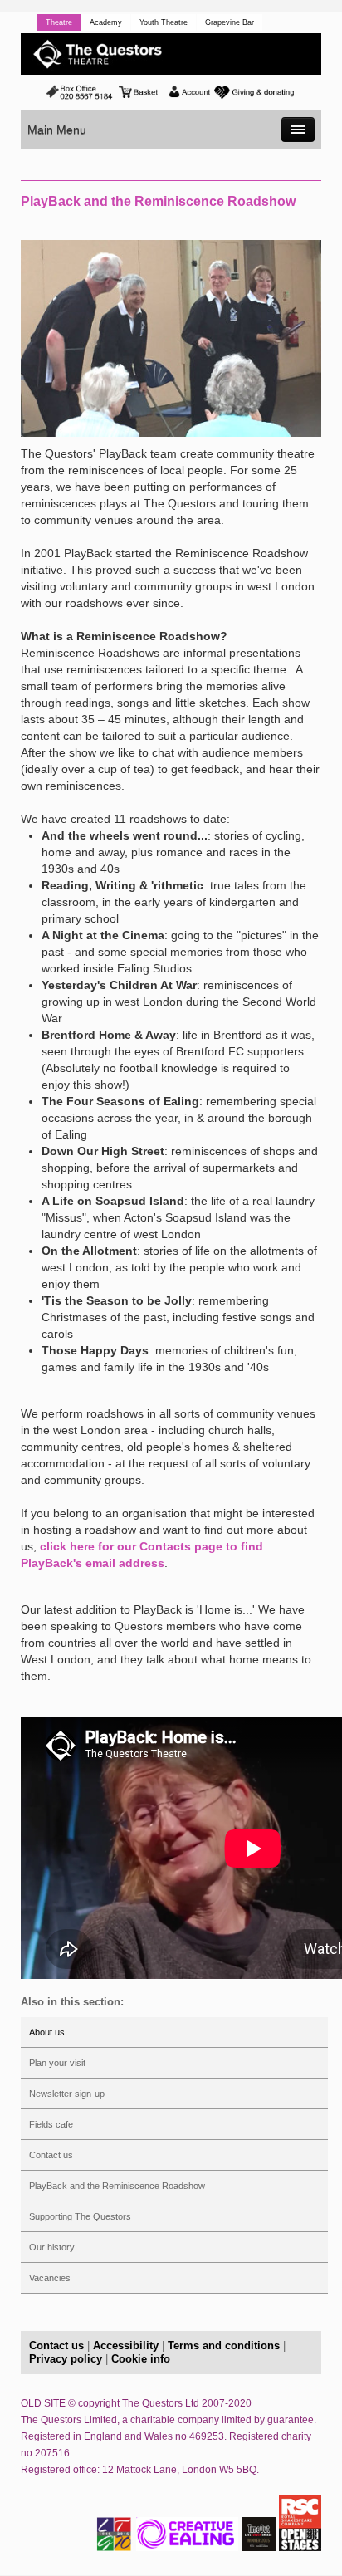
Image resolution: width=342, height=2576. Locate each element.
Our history (52, 2247)
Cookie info (141, 2359)
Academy (106, 22)
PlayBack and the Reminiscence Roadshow (117, 2186)
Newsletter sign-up (67, 2094)
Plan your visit (57, 2063)
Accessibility (126, 2346)
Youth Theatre (164, 22)
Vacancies (50, 2278)
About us (47, 2032)
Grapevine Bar (230, 22)
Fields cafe (51, 2124)
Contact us (51, 2155)
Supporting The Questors (80, 2216)
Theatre (59, 22)
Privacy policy (66, 2359)
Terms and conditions (224, 2346)
